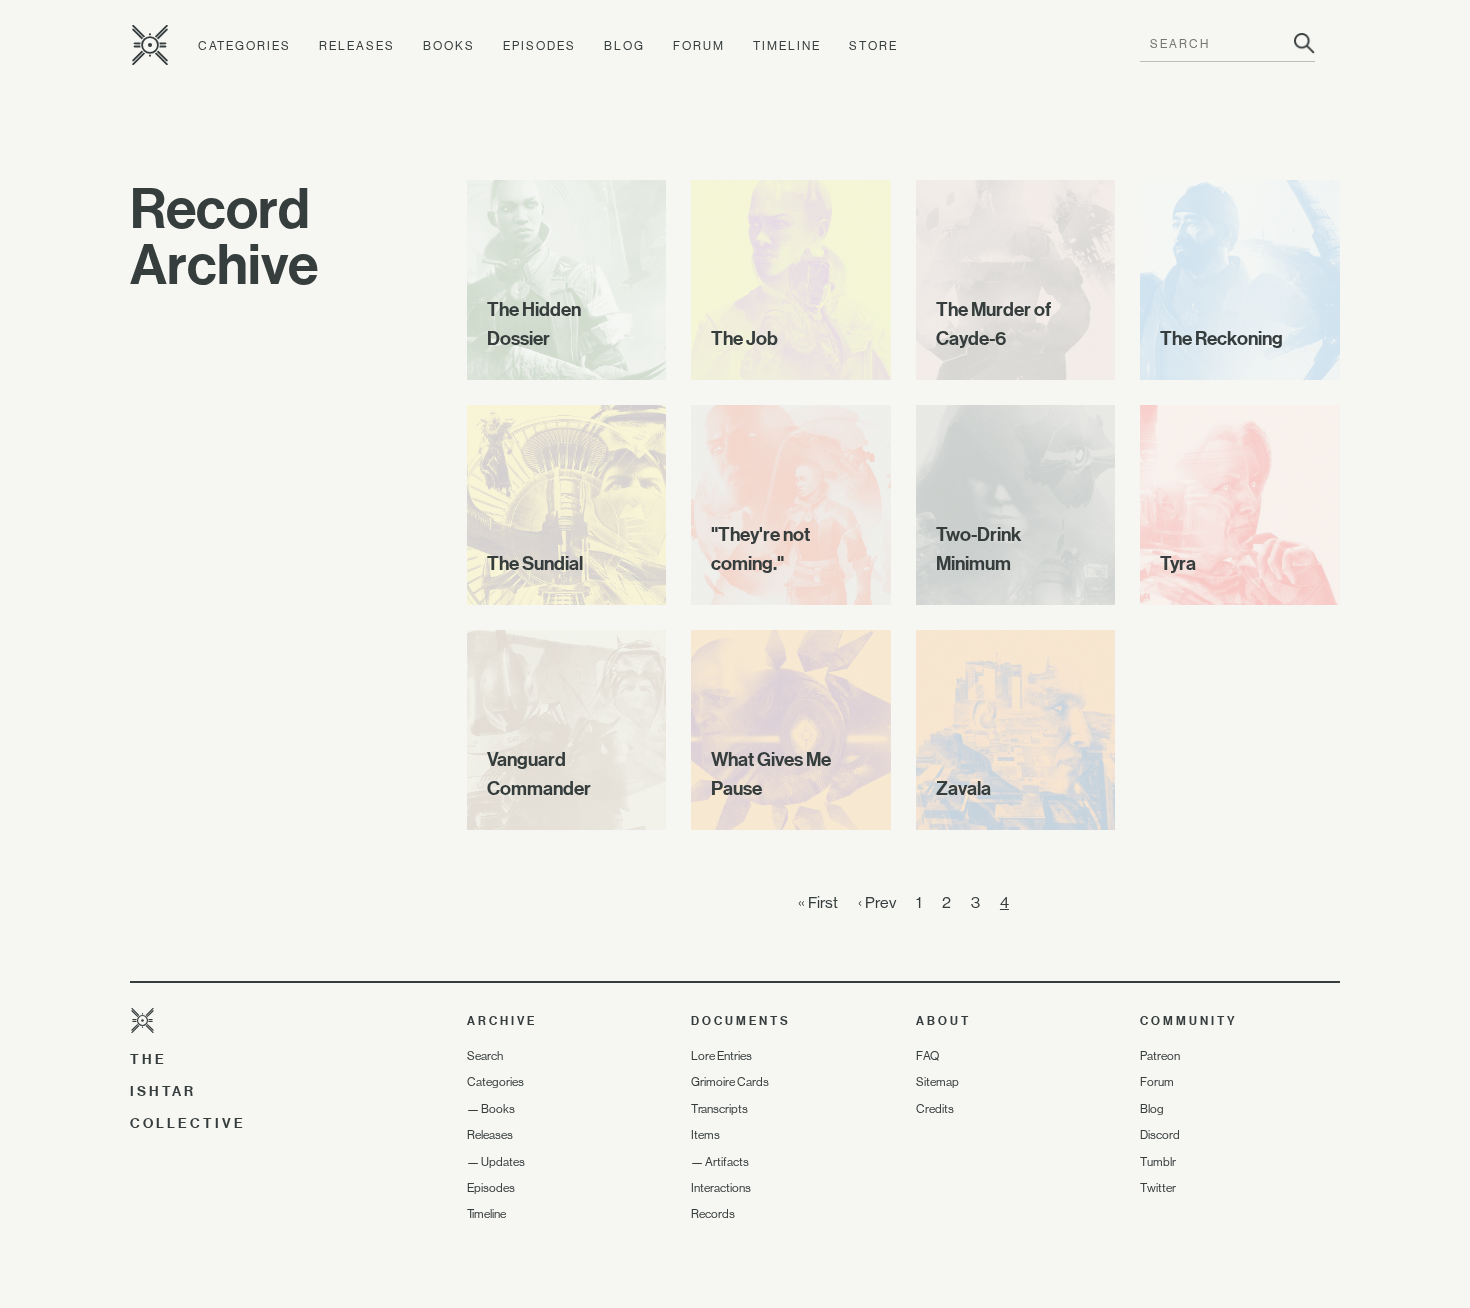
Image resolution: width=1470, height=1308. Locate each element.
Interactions (721, 1188)
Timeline (787, 46)
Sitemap (937, 1082)
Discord (1160, 1135)
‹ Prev (877, 902)
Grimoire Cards (730, 1082)
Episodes (539, 46)
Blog (624, 46)
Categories (244, 46)
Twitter (1158, 1188)
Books (449, 46)
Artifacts (727, 1162)
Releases (357, 46)
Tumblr (1158, 1162)
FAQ (927, 1056)
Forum (699, 46)
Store (873, 46)
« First (818, 902)
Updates (503, 1162)
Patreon (1160, 1056)
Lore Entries (721, 1056)
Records (713, 1214)
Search (485, 1056)
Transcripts (719, 1109)
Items (705, 1135)
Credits (935, 1109)
